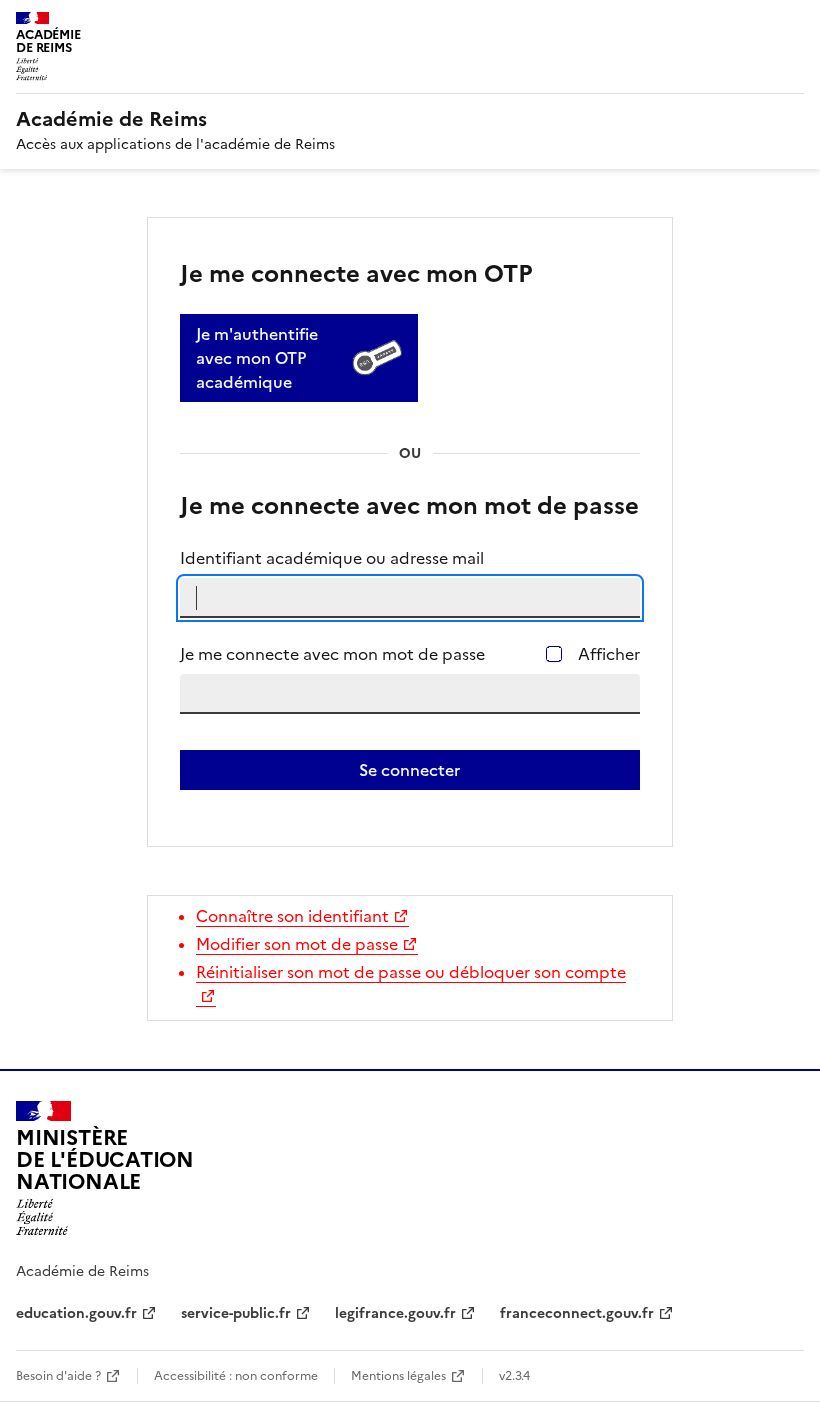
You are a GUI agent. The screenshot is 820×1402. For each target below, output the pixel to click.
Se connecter (409, 770)
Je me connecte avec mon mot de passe (332, 654)
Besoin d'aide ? (58, 1376)
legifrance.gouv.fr (395, 1313)
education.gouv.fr (76, 1313)
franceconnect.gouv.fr (577, 1313)
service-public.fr (236, 1313)
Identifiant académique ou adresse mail (332, 558)
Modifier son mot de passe (297, 944)
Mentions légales (398, 1376)
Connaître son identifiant (292, 916)
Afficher (609, 654)
